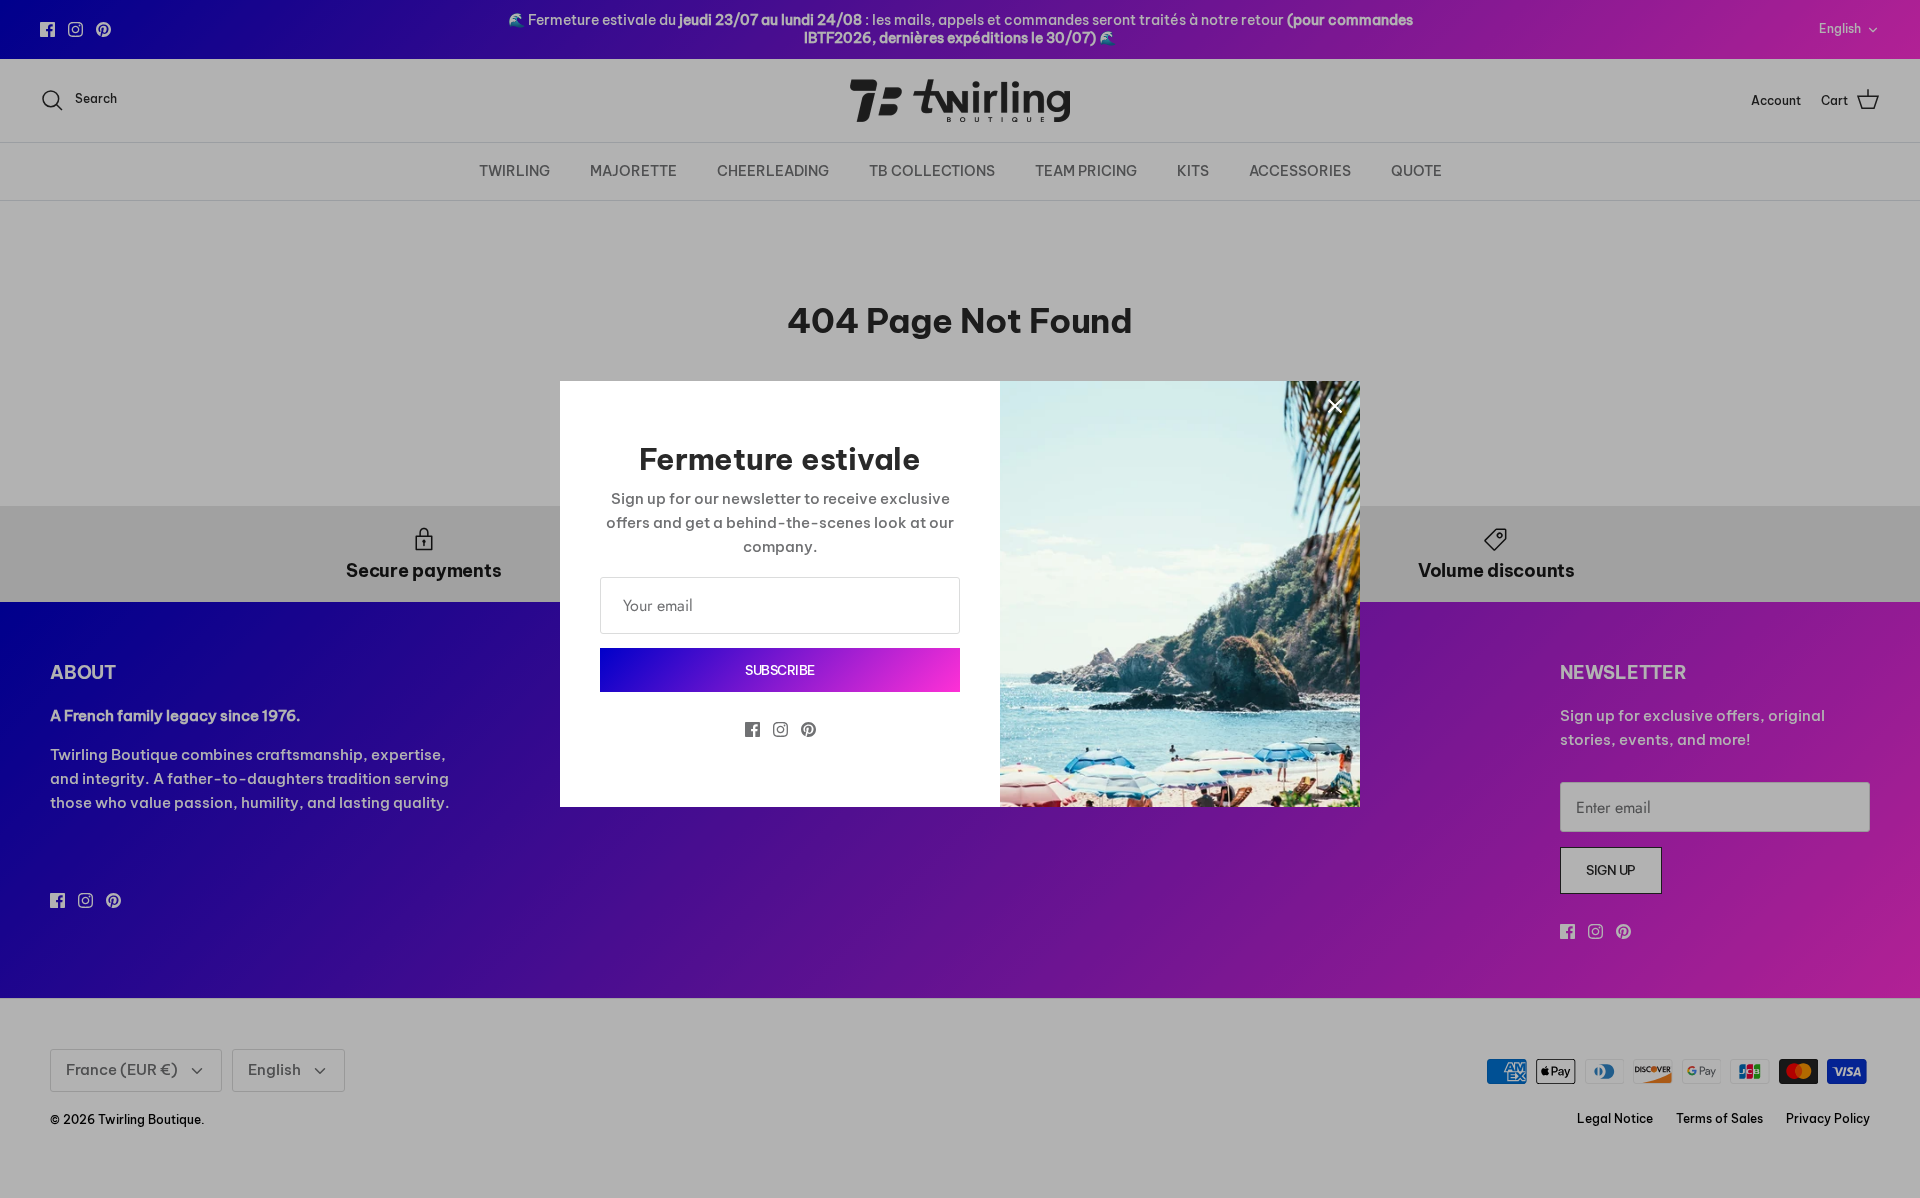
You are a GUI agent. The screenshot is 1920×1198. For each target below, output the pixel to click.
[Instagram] (780, 729)
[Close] (1335, 406)
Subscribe (780, 670)
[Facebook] (752, 729)
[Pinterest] (808, 729)
